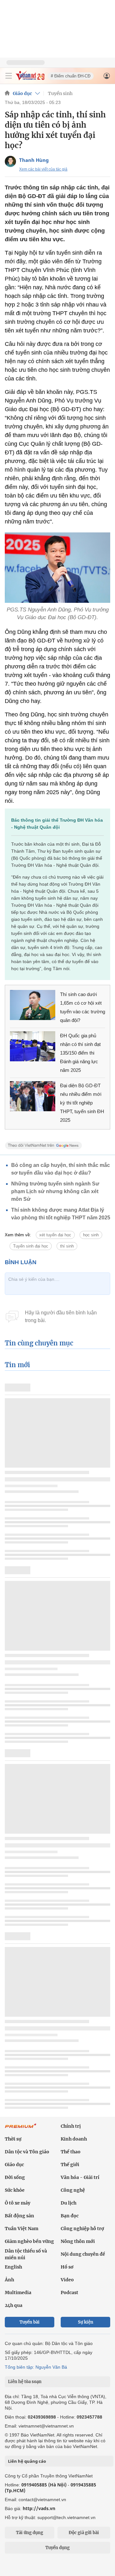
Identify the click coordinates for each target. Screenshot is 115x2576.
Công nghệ (73, 2190)
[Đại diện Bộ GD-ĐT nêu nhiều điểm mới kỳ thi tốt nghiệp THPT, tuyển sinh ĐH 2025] (33, 1096)
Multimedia (18, 2293)
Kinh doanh (74, 2139)
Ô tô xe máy (18, 2203)
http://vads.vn (39, 2508)
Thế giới (70, 2165)
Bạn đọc (70, 2216)
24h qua (14, 2305)
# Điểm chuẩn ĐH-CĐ (71, 76)
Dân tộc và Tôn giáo (27, 2152)
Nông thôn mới (78, 2241)
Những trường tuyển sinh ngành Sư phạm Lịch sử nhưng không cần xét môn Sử (55, 1191)
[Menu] (9, 76)
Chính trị (71, 2126)
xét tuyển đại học (55, 1235)
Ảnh (9, 2280)
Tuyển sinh (60, 93)
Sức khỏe (15, 2190)
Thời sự (13, 2139)
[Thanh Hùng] (10, 161)
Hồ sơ (67, 2267)
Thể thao (71, 2152)
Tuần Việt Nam (22, 2229)
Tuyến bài (30, 2322)
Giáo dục (22, 93)
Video (67, 2280)
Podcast (69, 2293)
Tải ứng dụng (30, 2533)
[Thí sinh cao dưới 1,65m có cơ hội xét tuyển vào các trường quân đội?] (33, 1005)
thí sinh (67, 1246)
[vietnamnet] (30, 79)
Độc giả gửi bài (84, 2533)
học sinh (91, 1235)
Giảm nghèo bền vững (29, 2241)
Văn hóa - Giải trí (80, 2177)
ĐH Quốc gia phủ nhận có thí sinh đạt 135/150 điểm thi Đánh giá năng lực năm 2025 (80, 1053)
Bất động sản (19, 2216)
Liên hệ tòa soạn (25, 2382)
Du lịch (69, 2203)
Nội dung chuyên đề (83, 2254)
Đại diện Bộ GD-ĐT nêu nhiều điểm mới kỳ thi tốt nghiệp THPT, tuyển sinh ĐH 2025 (82, 1103)
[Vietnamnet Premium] (21, 2129)
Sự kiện (86, 2322)
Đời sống (15, 2177)
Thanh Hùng (34, 160)
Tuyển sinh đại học (31, 1246)
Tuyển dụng (57, 2548)
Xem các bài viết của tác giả (43, 169)
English (13, 2267)
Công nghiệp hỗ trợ (82, 2229)
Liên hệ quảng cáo (27, 2461)
